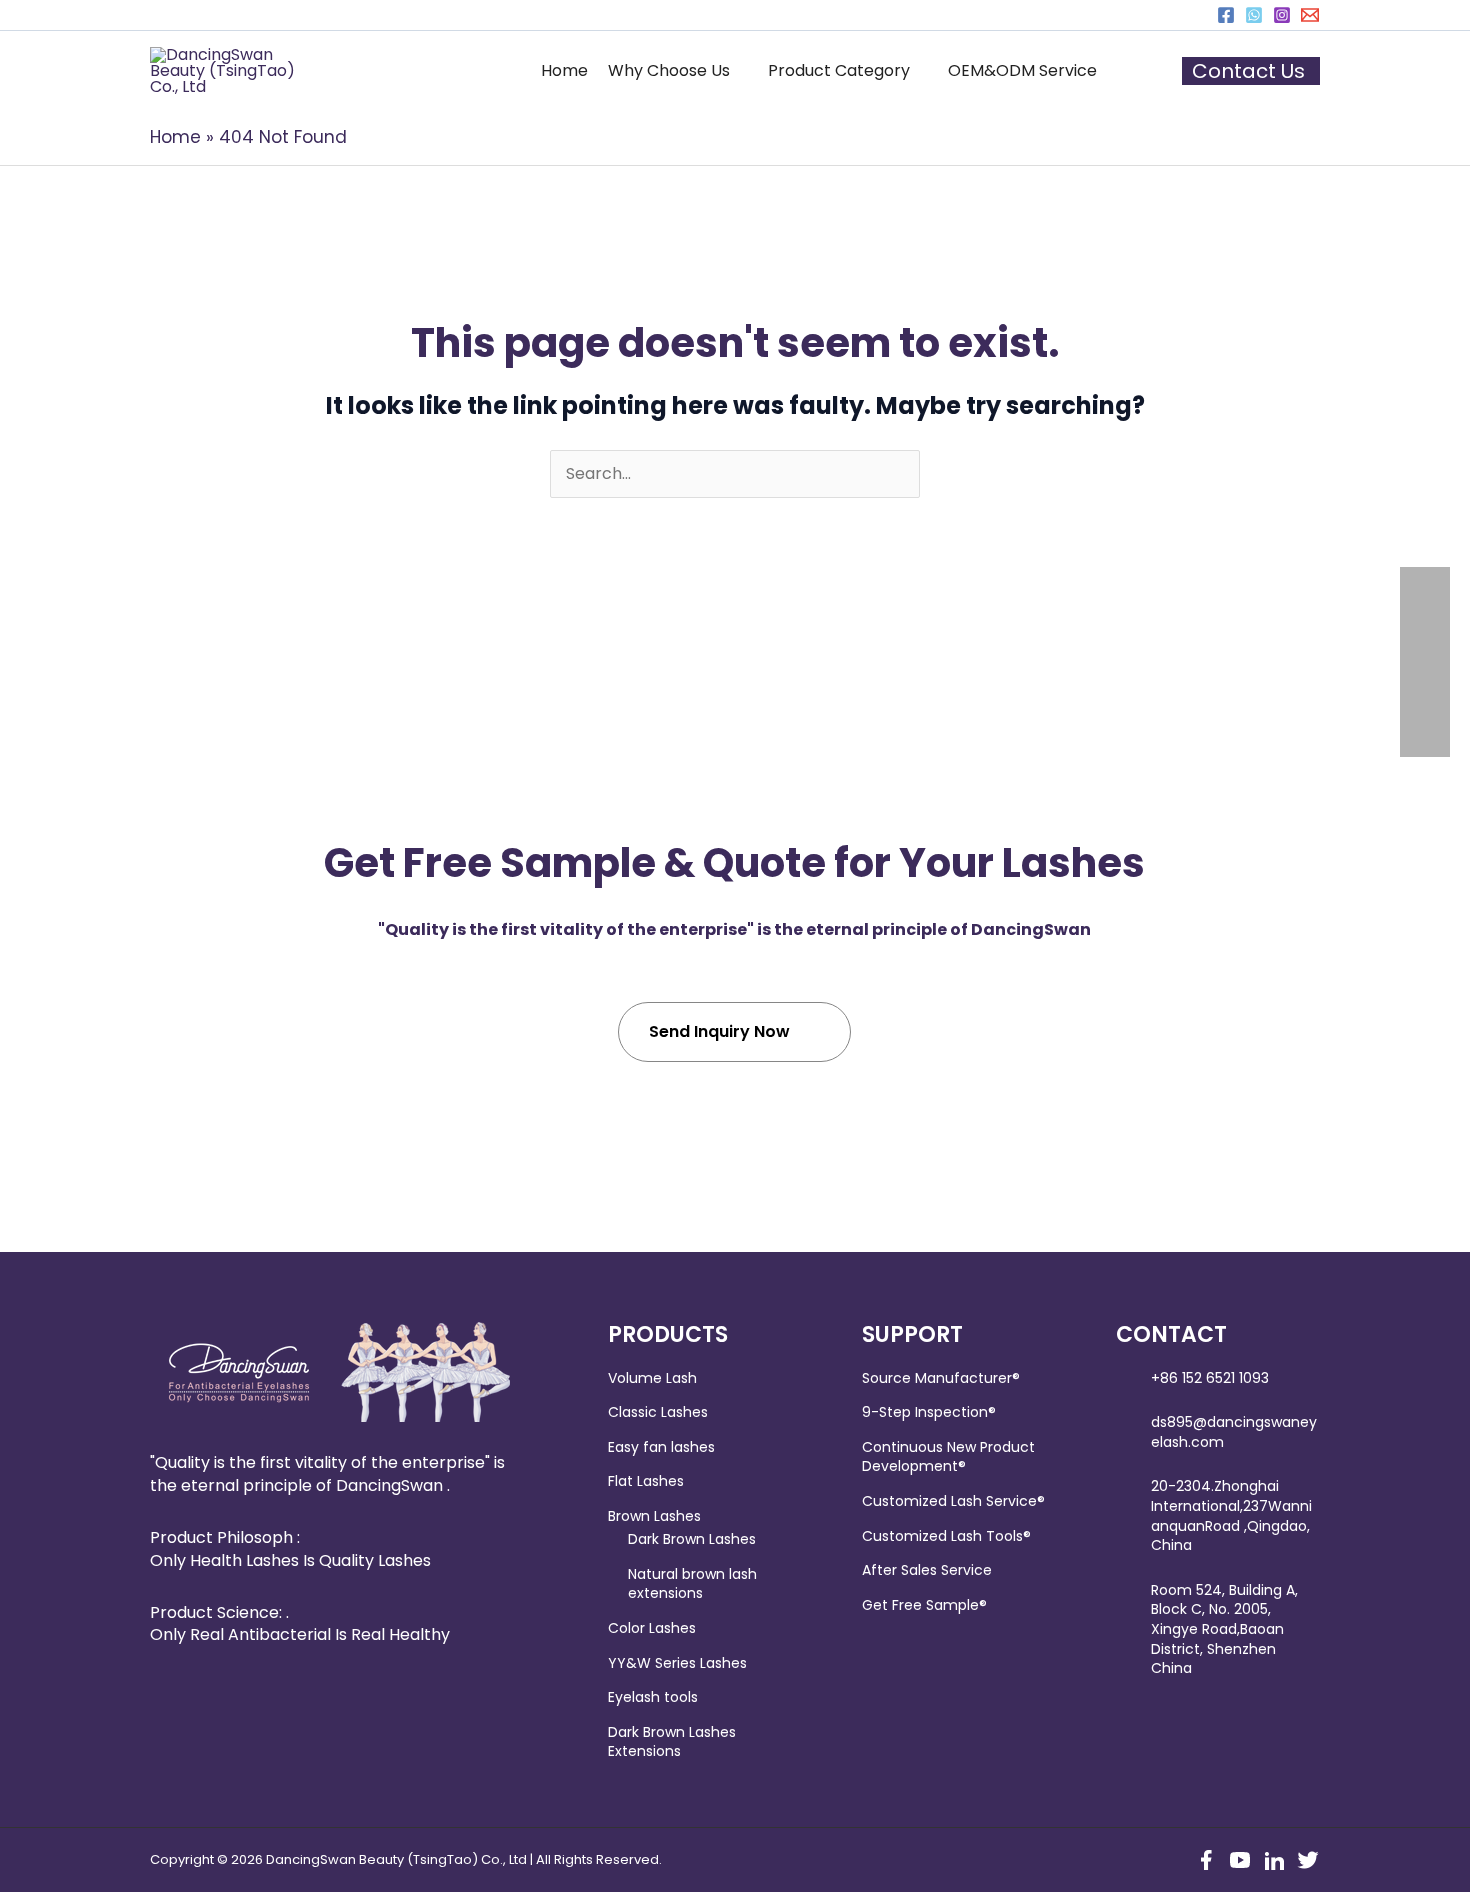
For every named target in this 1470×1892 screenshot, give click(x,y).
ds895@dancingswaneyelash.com (1234, 1432)
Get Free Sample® (924, 1605)
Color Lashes (652, 1628)
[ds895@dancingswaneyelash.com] (1310, 15)
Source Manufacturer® (941, 1378)
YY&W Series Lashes (677, 1663)
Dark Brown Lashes (692, 1539)
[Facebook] (1226, 15)
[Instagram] (1282, 15)
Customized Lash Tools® (946, 1536)
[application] (739, 71)
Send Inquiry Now (719, 1031)
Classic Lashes (658, 1412)
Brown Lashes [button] (654, 1516)
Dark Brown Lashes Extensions (672, 1742)
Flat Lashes (646, 1481)
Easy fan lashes (661, 1447)
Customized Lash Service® (953, 1501)
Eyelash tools (653, 1697)
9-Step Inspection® (929, 1412)
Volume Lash (652, 1378)
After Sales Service (927, 1570)
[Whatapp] (1254, 15)
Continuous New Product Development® (948, 1457)
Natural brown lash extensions (692, 1584)
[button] (678, 71)
